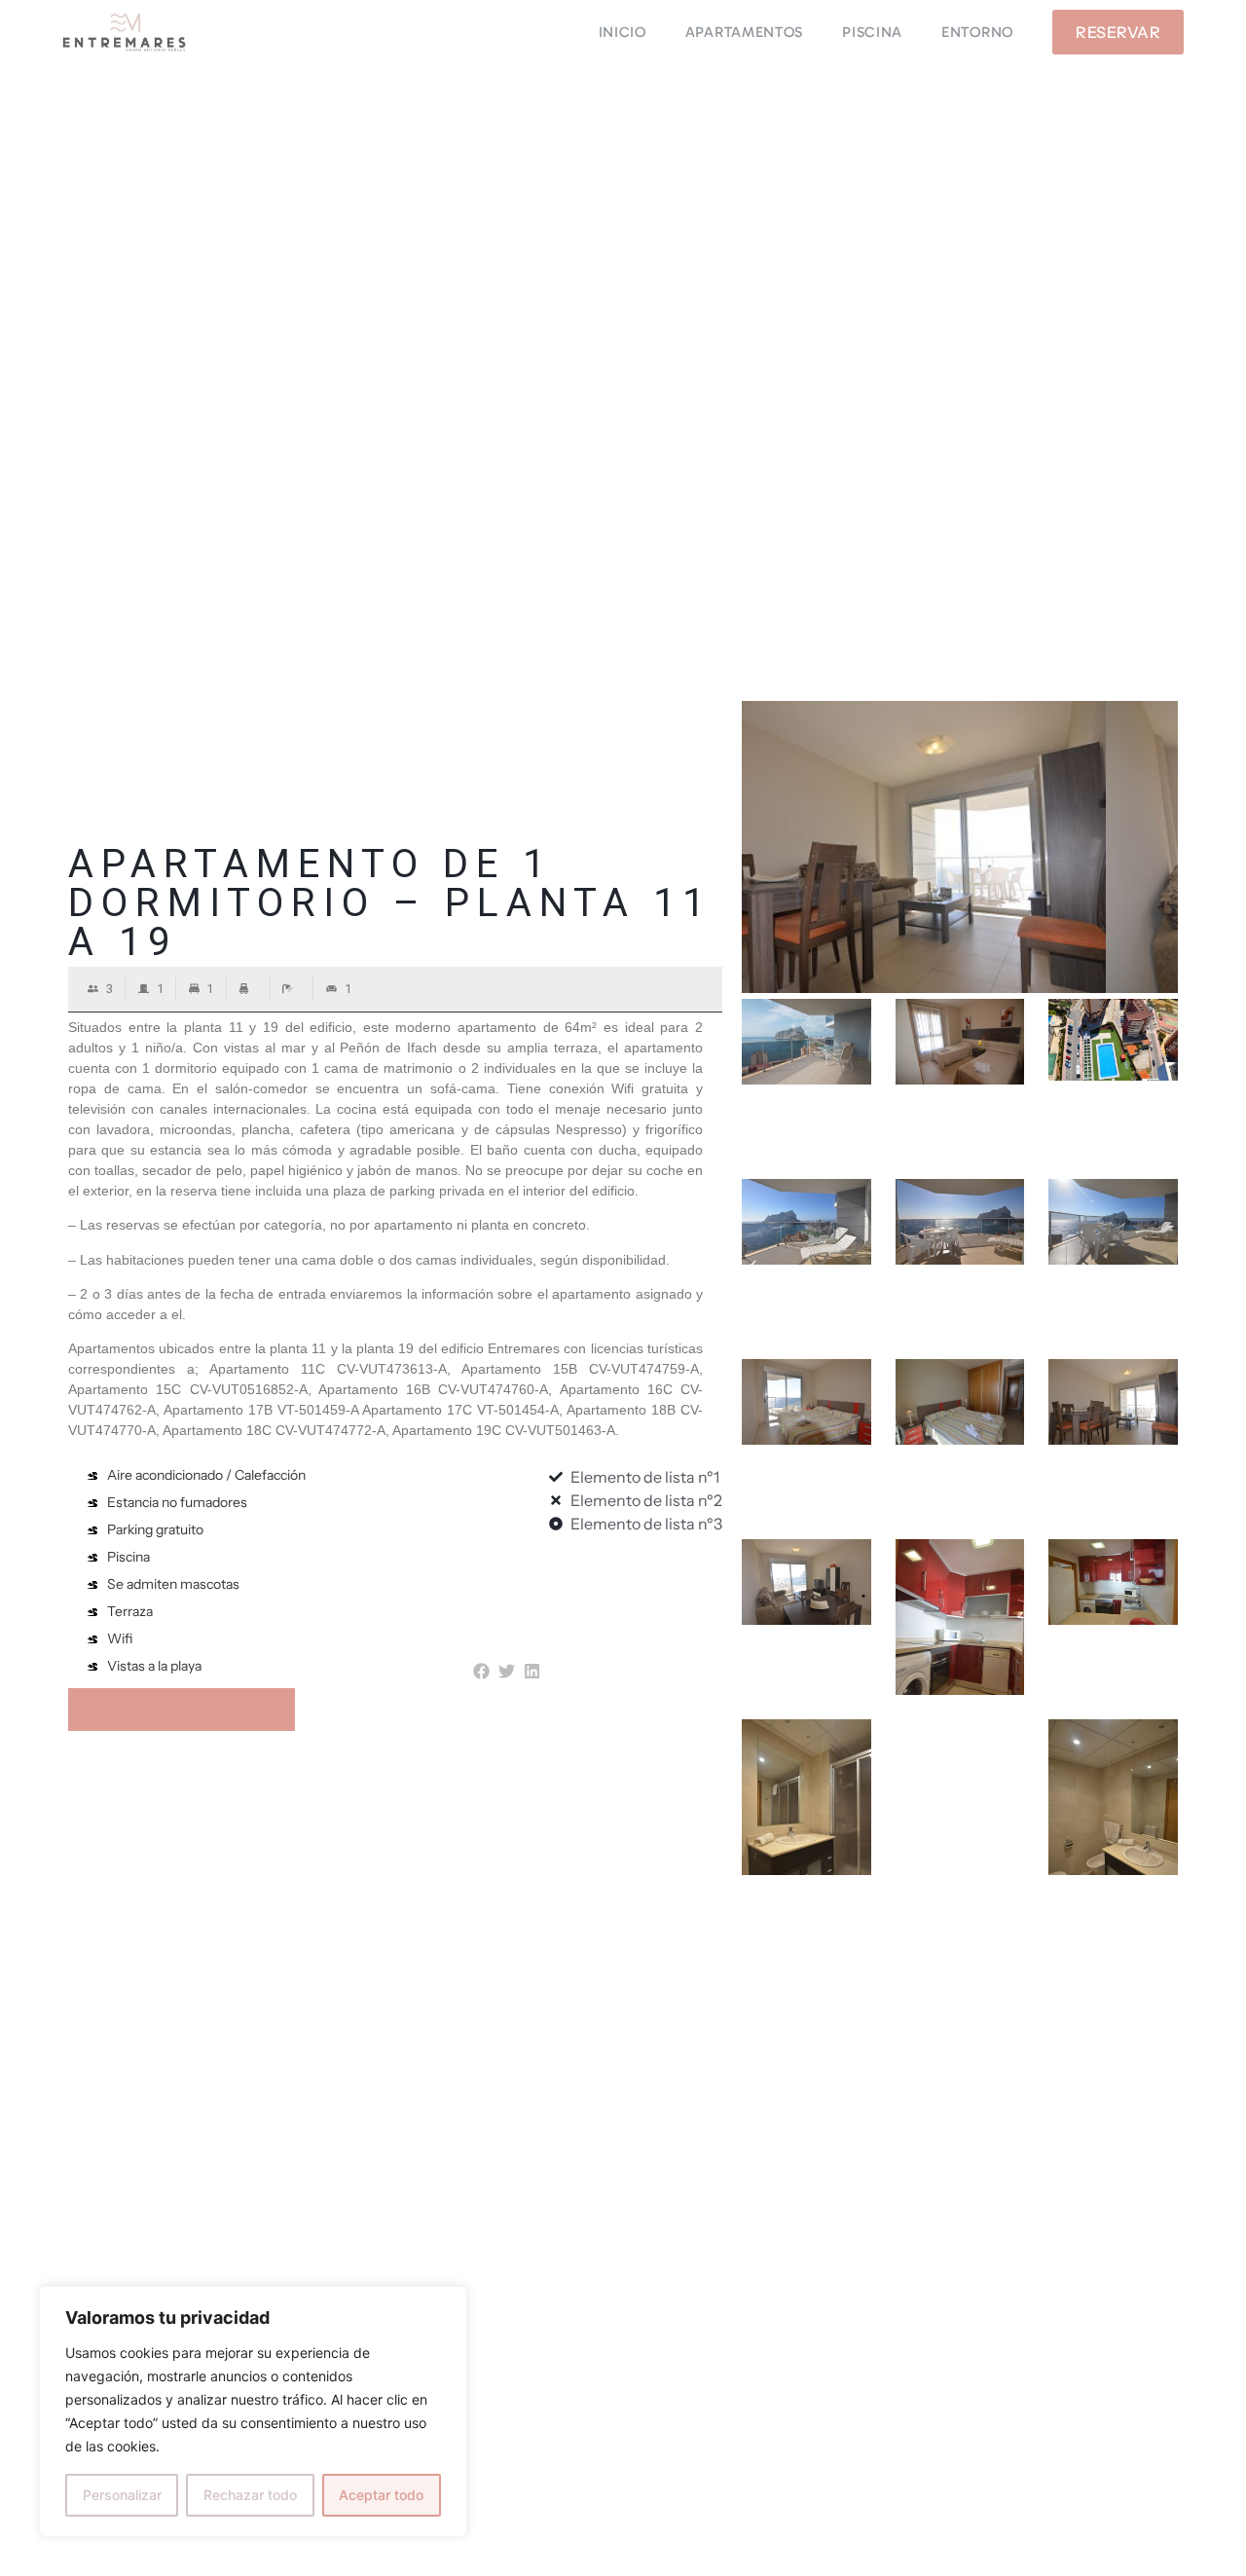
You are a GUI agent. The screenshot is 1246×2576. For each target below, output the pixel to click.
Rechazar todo (250, 2495)
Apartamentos (744, 32)
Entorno (977, 32)
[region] (253, 2411)
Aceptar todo (381, 2495)
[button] (481, 1672)
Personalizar (122, 2495)
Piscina (872, 32)
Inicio (623, 32)
